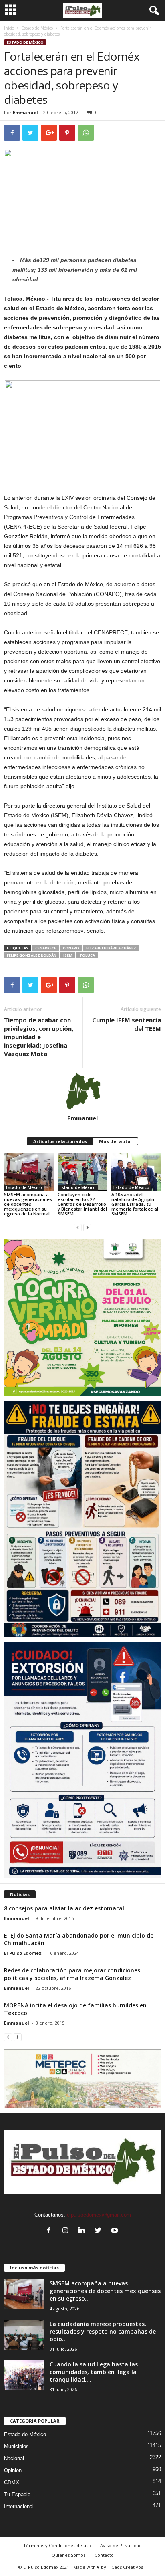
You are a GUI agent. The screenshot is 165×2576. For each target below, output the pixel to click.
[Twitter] (100, 2231)
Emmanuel (25, 112)
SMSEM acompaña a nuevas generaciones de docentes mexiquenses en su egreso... (105, 2291)
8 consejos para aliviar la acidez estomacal (64, 1908)
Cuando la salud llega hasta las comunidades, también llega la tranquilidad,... (94, 2372)
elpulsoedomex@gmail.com (99, 2215)
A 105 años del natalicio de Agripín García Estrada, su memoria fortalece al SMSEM (135, 1204)
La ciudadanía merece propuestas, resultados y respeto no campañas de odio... (103, 2331)
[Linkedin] (84, 2231)
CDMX (12, 2482)
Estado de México (37, 28)
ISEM (68, 955)
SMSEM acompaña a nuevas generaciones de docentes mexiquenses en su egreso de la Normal (28, 1204)
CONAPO (71, 948)
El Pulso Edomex (23, 1953)
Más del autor (116, 1141)
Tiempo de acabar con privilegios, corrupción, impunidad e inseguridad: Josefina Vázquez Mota (39, 1037)
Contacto (104, 2555)
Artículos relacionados (60, 1141)
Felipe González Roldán (32, 955)
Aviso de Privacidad (121, 2545)
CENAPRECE (46, 948)
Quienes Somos (68, 2555)
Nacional (14, 2458)
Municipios (16, 2446)
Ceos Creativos (127, 2567)
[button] (153, 11)
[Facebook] (51, 2231)
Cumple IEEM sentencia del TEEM (127, 1024)
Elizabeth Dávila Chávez (111, 948)
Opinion (13, 2470)
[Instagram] (67, 2231)
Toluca (87, 955)
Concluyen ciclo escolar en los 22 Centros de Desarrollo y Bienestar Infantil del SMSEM (82, 1204)
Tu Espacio (17, 2494)
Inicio (9, 28)
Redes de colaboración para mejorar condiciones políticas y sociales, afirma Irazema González (72, 1974)
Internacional (19, 2506)
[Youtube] (116, 2231)
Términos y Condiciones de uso (57, 2545)
